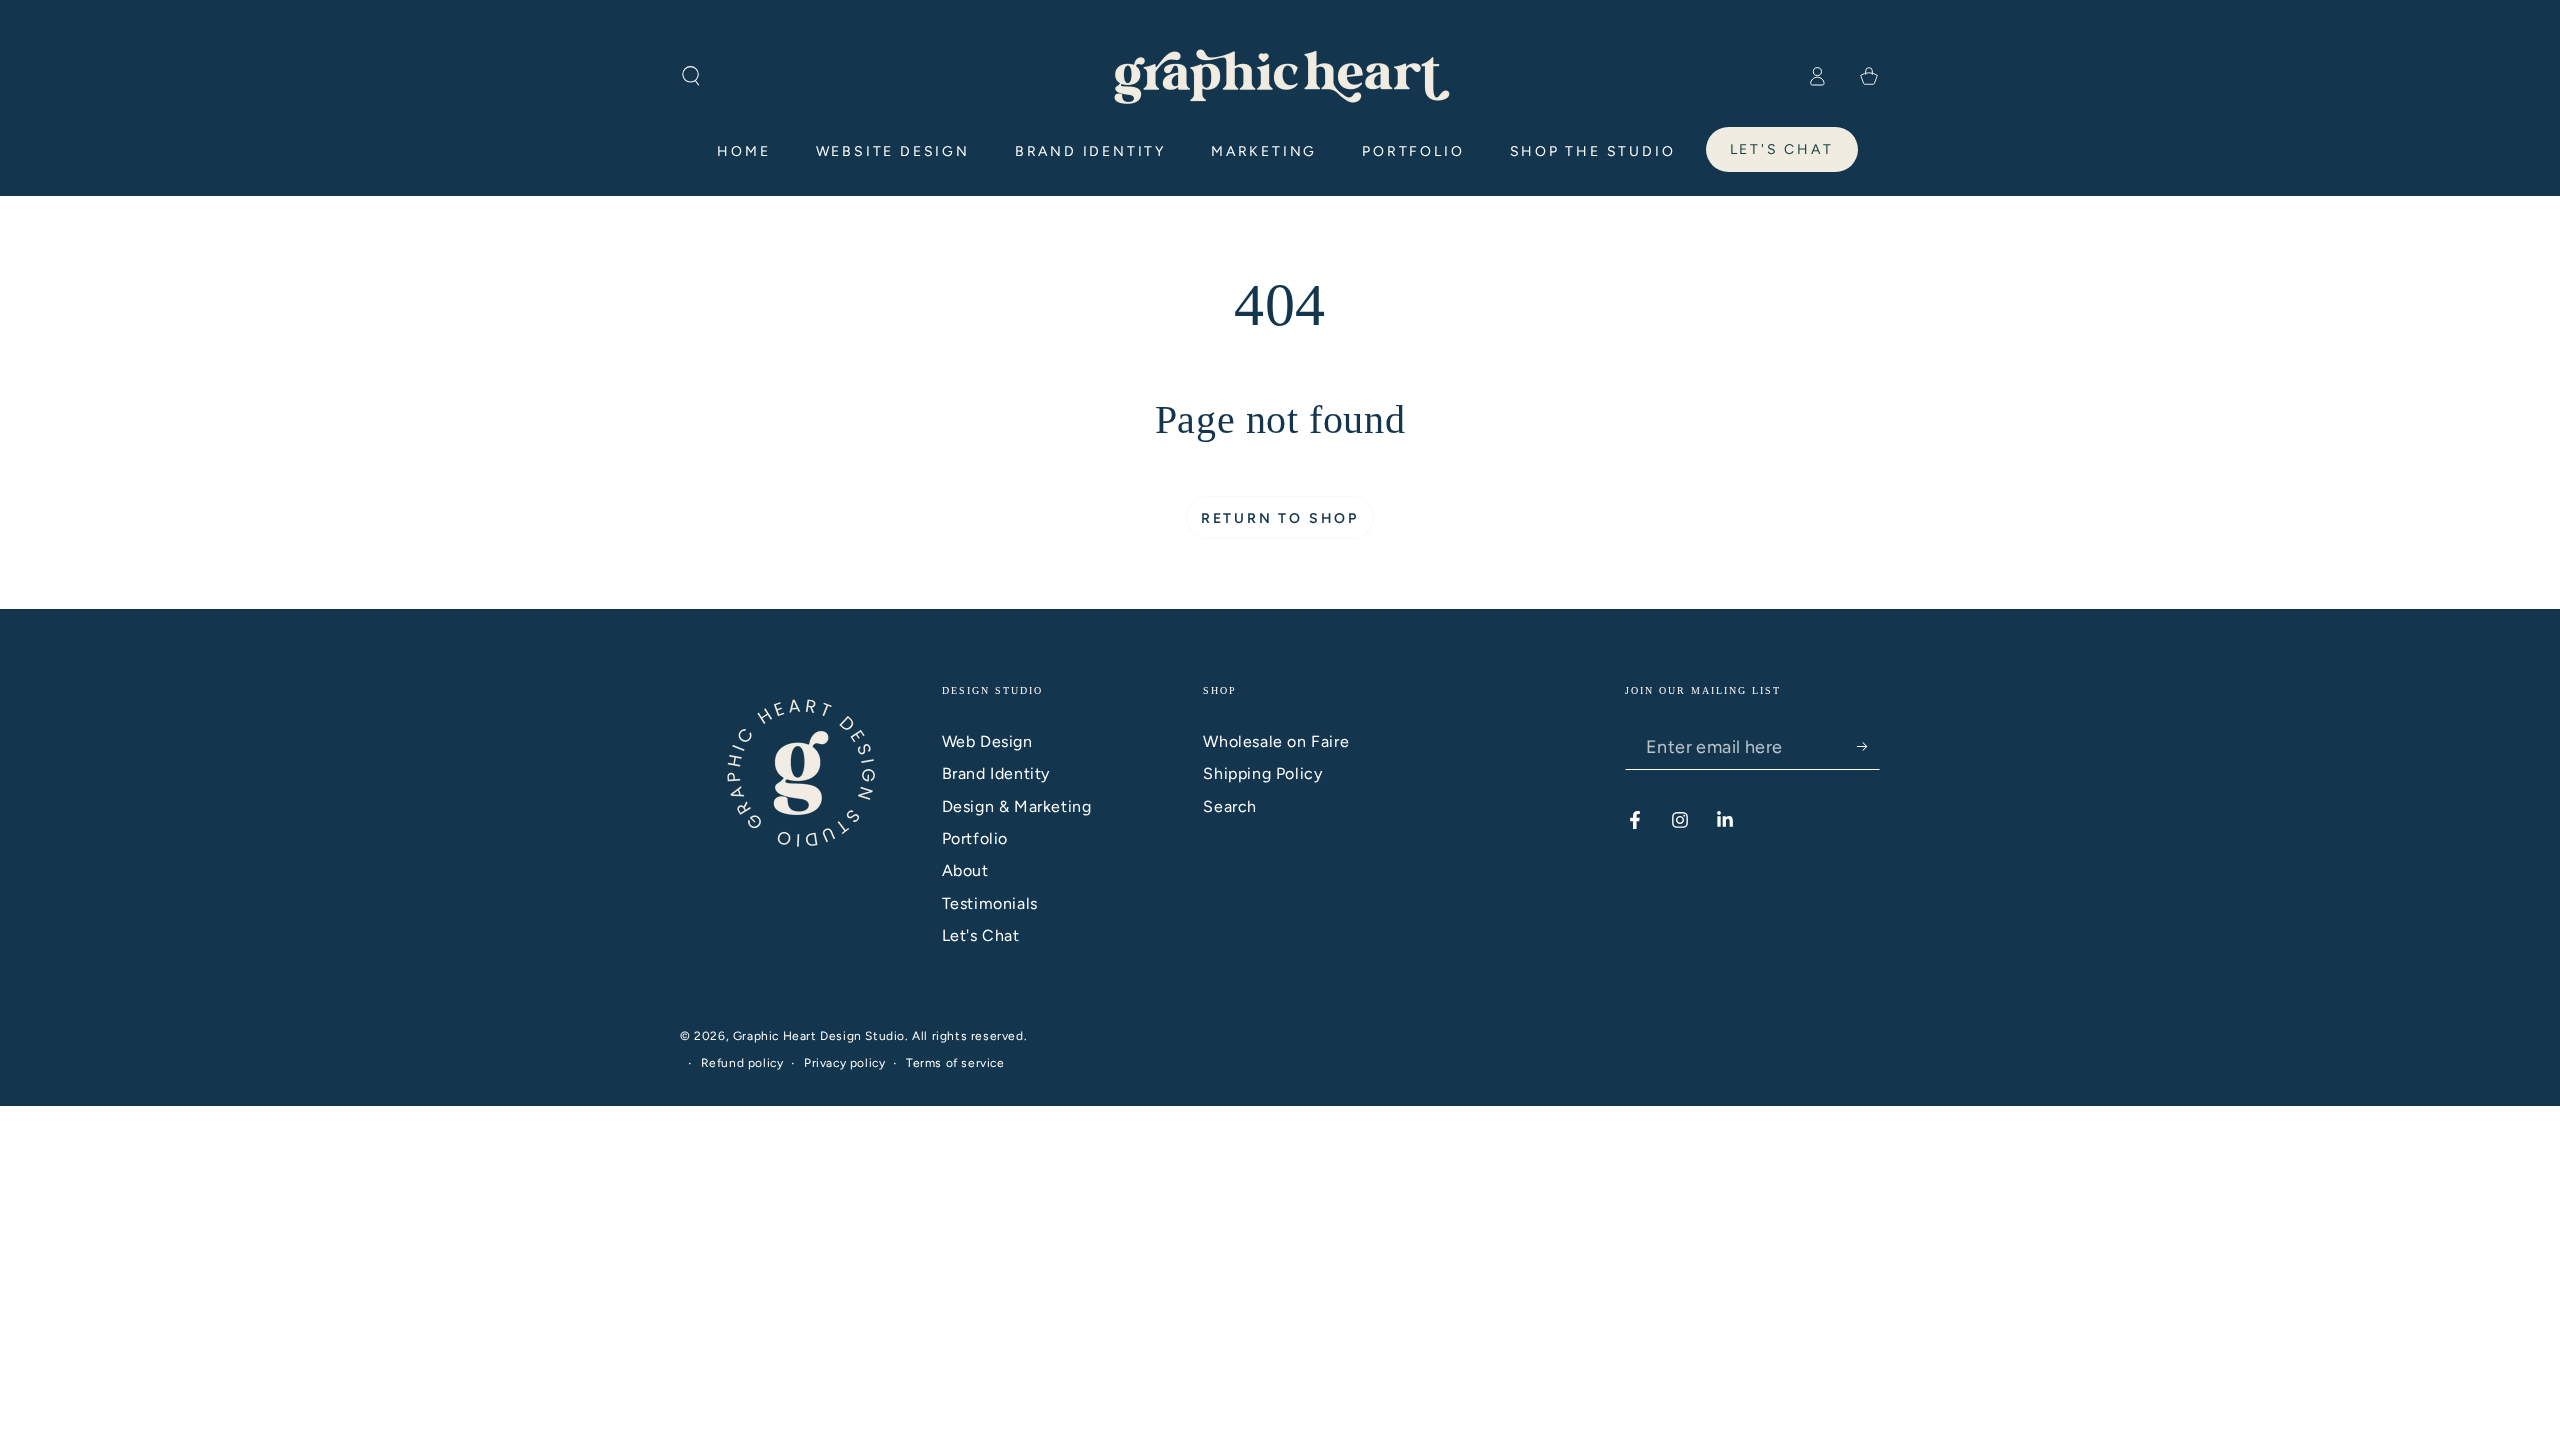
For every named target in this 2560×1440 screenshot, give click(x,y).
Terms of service (955, 1063)
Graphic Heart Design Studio (819, 1036)
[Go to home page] (1280, 76)
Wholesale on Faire (1276, 741)
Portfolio (975, 838)
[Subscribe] (1868, 747)
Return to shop (1280, 518)
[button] (691, 76)
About (965, 870)
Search (1230, 806)
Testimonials (990, 903)
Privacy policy (844, 1063)
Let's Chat (981, 935)
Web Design (987, 741)
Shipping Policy (1262, 773)
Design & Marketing (1017, 806)
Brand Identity (996, 773)
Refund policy (742, 1063)
